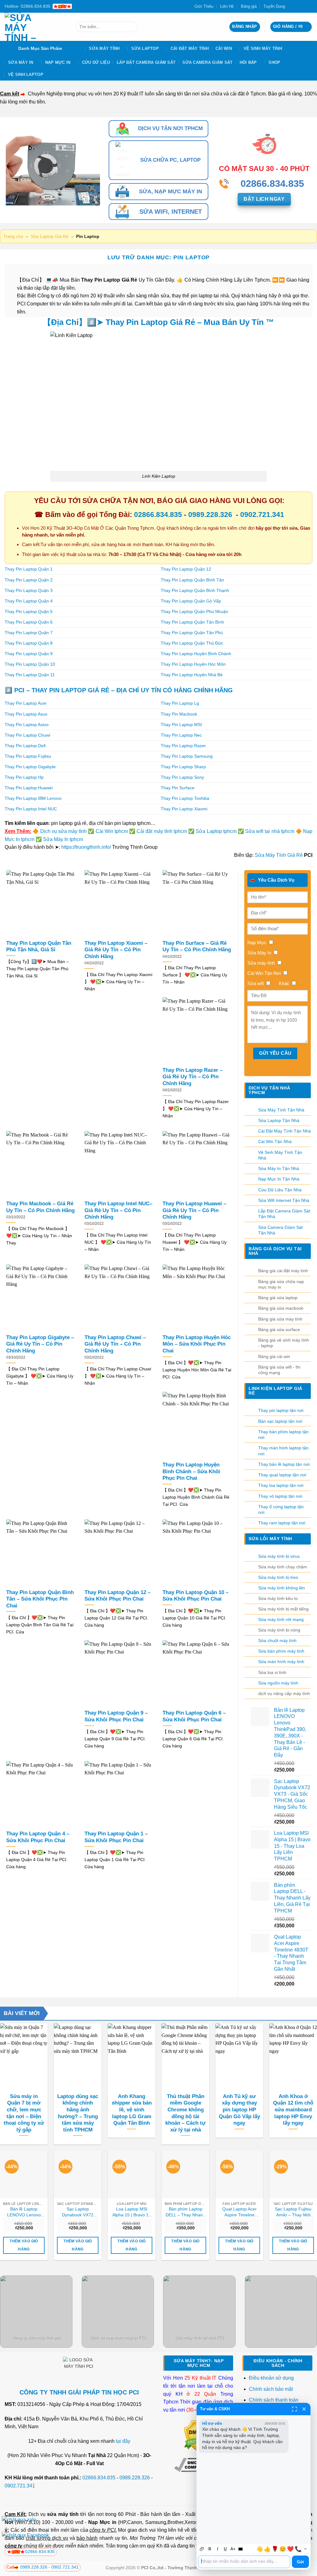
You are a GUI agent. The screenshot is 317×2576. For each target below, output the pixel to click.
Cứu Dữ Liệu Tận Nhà (280, 1190)
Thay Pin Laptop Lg (180, 703)
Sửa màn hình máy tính (281, 1662)
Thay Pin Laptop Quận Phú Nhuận (194, 611)
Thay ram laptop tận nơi (282, 1523)
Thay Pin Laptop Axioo (27, 725)
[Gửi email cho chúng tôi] (303, 6)
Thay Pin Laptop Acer (26, 703)
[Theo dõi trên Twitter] (297, 6)
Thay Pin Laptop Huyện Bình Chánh (196, 654)
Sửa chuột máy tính (277, 1641)
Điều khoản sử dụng (271, 2378)
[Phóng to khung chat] (294, 2409)
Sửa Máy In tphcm (63, 839)
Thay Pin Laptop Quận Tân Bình (192, 622)
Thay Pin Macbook (179, 714)
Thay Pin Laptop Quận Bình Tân (192, 580)
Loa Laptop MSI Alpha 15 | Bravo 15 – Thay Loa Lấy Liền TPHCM (132, 2212)
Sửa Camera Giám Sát (207, 62)
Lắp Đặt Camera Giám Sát (146, 62)
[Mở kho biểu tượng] (305, 2549)
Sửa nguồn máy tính (278, 1683)
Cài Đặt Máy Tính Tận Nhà (284, 1131)
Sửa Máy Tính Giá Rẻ (279, 855)
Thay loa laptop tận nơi (281, 1485)
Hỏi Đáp (248, 62)
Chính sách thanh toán (274, 2400)
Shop (274, 62)
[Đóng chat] (304, 2409)
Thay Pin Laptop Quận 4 (29, 601)
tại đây (123, 2441)
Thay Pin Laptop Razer (183, 746)
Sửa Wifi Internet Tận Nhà (284, 1200)
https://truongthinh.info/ (86, 847)
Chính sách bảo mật (271, 2389)
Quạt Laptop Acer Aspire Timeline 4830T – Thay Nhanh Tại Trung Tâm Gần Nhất (239, 2212)
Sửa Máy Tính (104, 48)
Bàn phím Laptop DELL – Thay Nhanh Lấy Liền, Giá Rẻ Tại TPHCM (185, 2212)
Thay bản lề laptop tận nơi (284, 1464)
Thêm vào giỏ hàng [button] (24, 2245)
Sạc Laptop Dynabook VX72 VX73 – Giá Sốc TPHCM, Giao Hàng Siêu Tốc (78, 2212)
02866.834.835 (158, 515)
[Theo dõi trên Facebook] (292, 6)
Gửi (300, 2562)
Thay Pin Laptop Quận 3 (29, 590)
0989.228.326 (211, 515)
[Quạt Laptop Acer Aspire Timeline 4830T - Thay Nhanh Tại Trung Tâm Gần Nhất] (239, 2174)
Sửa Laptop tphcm (216, 831)
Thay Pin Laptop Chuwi (27, 735)
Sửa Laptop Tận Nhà (279, 1120)
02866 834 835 (40, 2552)
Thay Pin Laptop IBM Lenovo (33, 798)
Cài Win (224, 48)
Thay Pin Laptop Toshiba (185, 798)
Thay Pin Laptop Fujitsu (28, 756)
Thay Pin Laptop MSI (181, 725)
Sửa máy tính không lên (282, 1588)
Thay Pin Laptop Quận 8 (29, 643)
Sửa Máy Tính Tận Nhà (281, 1110)
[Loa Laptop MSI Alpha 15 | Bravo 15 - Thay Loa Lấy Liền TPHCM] (132, 2174)
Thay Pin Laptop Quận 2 (29, 580)
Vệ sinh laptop (26, 74)
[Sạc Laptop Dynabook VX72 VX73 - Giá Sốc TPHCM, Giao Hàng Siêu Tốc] (78, 2174)
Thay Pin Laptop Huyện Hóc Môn (193, 664)
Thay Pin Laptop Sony (182, 777)
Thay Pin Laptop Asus (26, 714)
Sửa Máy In (21, 62)
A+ (233, 2549)
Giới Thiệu (204, 6)
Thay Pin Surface (178, 788)
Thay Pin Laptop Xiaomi (184, 809)
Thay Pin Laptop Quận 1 (29, 569)
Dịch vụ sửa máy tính (64, 831)
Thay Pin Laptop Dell (25, 746)
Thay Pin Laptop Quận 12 (186, 569)
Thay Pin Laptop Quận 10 (30, 664)
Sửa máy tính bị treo (278, 1577)
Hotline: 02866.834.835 (28, 6)
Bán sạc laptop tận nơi (280, 1421)
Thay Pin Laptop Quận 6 (29, 622)
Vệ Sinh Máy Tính (263, 48)
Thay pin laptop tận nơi (281, 1410)
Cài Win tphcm (112, 831)
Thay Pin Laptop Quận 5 (29, 611)
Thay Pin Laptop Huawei (29, 788)
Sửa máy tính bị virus (279, 1556)
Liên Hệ (227, 6)
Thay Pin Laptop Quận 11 (30, 675)
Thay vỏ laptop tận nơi (280, 1496)
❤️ (290, 2549)
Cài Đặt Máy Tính (190, 48)
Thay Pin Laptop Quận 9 (29, 654)
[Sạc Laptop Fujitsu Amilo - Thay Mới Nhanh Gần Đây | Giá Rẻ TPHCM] (293, 2174)
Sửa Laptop (145, 48)
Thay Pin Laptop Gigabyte (30, 767)
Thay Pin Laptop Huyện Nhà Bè (192, 675)
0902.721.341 (262, 515)
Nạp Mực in (102, 2522)
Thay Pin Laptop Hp (24, 777)
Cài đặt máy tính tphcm (162, 831)
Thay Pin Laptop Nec (181, 735)
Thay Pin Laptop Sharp (183, 767)
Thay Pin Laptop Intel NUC (31, 809)
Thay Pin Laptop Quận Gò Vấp (191, 601)
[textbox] (244, 2562)
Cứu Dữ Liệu (96, 62)
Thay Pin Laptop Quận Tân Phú (192, 633)
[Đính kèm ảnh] (202, 2549)
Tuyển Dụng (274, 6)
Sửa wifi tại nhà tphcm (270, 831)
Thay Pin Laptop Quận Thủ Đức (192, 643)
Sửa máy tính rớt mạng (281, 1619)
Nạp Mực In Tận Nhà (279, 1179)
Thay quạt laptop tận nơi (282, 1475)
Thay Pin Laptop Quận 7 (29, 633)
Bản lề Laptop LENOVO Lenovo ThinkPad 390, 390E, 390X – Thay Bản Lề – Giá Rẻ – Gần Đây (24, 2212)
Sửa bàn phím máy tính (281, 1651)
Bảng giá (249, 6)
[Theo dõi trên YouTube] (309, 6)
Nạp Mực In (58, 62)
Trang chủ (13, 236)
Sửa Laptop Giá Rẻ (50, 236)
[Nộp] (131, 27)
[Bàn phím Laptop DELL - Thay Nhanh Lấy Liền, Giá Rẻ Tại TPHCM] (185, 2174)
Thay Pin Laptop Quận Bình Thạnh (195, 590)
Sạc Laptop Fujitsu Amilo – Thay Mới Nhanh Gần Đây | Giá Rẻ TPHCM (293, 2212)
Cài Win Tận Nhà (275, 1141)
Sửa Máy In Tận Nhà (279, 1168)
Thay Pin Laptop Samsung (187, 756)
